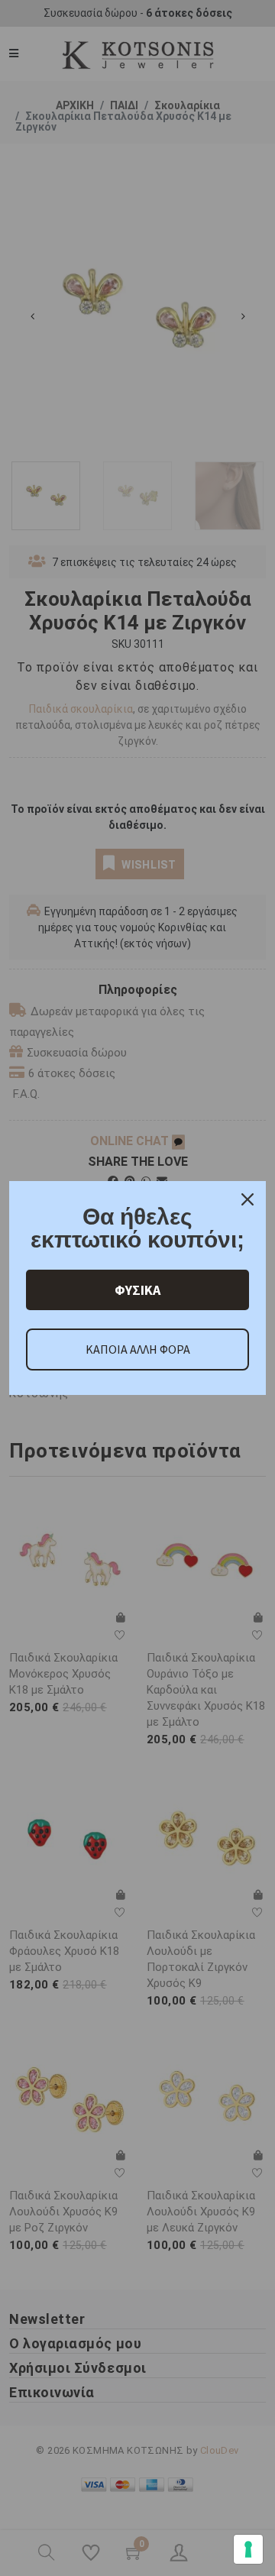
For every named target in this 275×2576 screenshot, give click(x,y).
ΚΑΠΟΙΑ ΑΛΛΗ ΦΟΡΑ (138, 1349)
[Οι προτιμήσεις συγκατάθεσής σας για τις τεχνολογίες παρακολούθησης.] (248, 2549)
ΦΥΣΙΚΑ (137, 1290)
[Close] (247, 1199)
